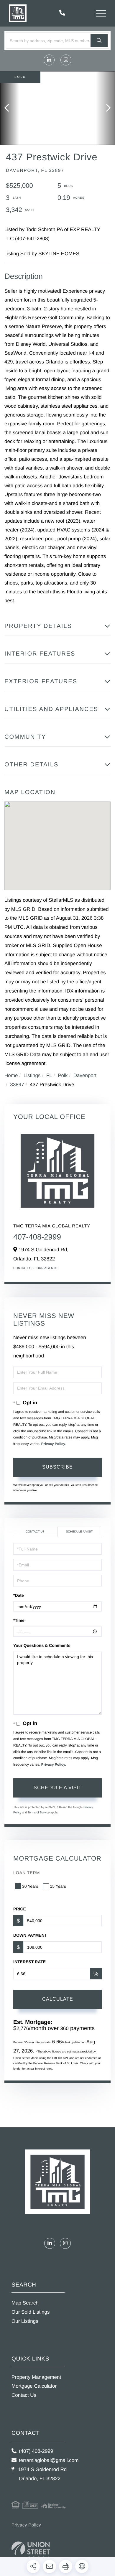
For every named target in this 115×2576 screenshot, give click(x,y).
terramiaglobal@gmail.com (49, 2460)
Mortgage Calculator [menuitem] (34, 2386)
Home (11, 1075)
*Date (19, 1595)
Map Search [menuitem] (25, 2303)
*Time (19, 1620)
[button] (99, 41)
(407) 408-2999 (36, 2451)
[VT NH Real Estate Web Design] (31, 2550)
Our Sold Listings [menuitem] (31, 2312)
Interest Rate (29, 1962)
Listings (32, 1075)
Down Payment (30, 1935)
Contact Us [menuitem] (24, 2395)
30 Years (30, 1886)
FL (49, 1075)
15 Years (58, 1886)
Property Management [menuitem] (36, 2377)
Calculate (58, 1999)
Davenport (85, 1075)
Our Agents (47, 1268)
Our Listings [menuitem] (25, 2321)
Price (20, 1909)
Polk (63, 1075)
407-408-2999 (37, 1237)
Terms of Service (39, 1813)
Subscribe (57, 1467)
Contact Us (23, 1268)
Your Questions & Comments (42, 1645)
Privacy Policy (53, 1444)
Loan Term (27, 1873)
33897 (17, 1085)
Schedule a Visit (79, 1532)
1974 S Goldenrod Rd (42, 2474)
